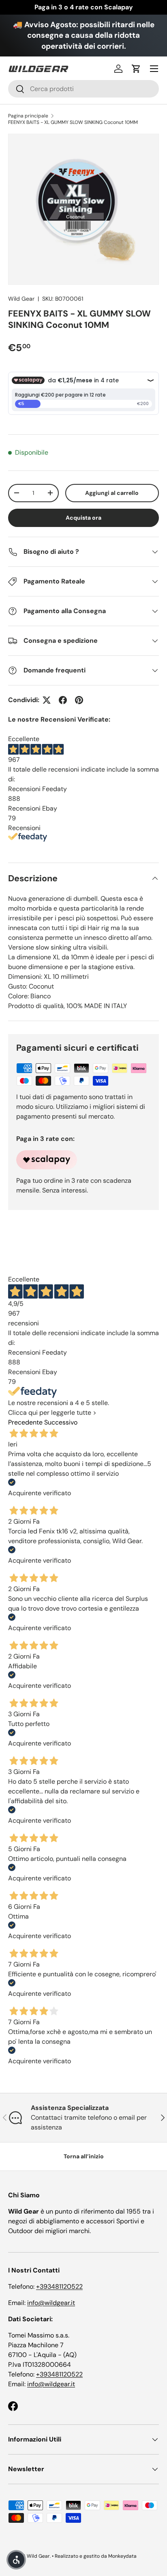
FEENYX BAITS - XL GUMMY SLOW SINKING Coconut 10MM (73, 122)
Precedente (25, 1422)
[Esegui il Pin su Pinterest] (79, 700)
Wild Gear (21, 299)
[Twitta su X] (47, 700)
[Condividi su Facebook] (63, 700)
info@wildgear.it (51, 2303)
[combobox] (83, 89)
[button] (136, 69)
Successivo (61, 1422)
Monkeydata (122, 2556)
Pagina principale (28, 116)
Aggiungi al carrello (112, 493)
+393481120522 (59, 2287)
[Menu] (154, 69)
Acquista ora (83, 518)
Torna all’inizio (84, 2156)
